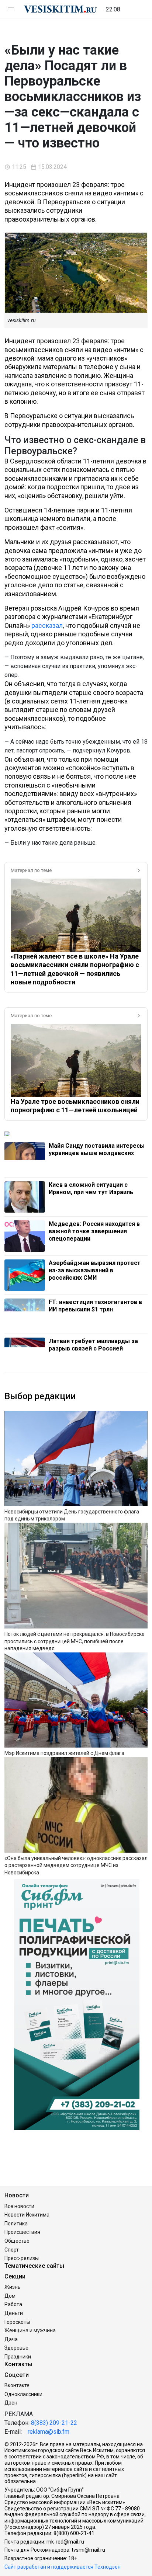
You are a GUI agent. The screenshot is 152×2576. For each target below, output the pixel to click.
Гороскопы (17, 2322)
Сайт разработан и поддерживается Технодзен (63, 2567)
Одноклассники (23, 2394)
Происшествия (22, 2232)
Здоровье (16, 2348)
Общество (17, 2241)
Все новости (19, 2206)
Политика (16, 2224)
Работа (13, 2304)
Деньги (14, 2313)
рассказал (47, 625)
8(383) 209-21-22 (54, 2423)
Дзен (11, 2403)
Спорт (12, 2250)
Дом (10, 2296)
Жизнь (13, 2287)
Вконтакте (17, 2385)
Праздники (18, 2357)
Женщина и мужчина (30, 2330)
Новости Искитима (27, 2215)
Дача (11, 2339)
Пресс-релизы (22, 2258)
